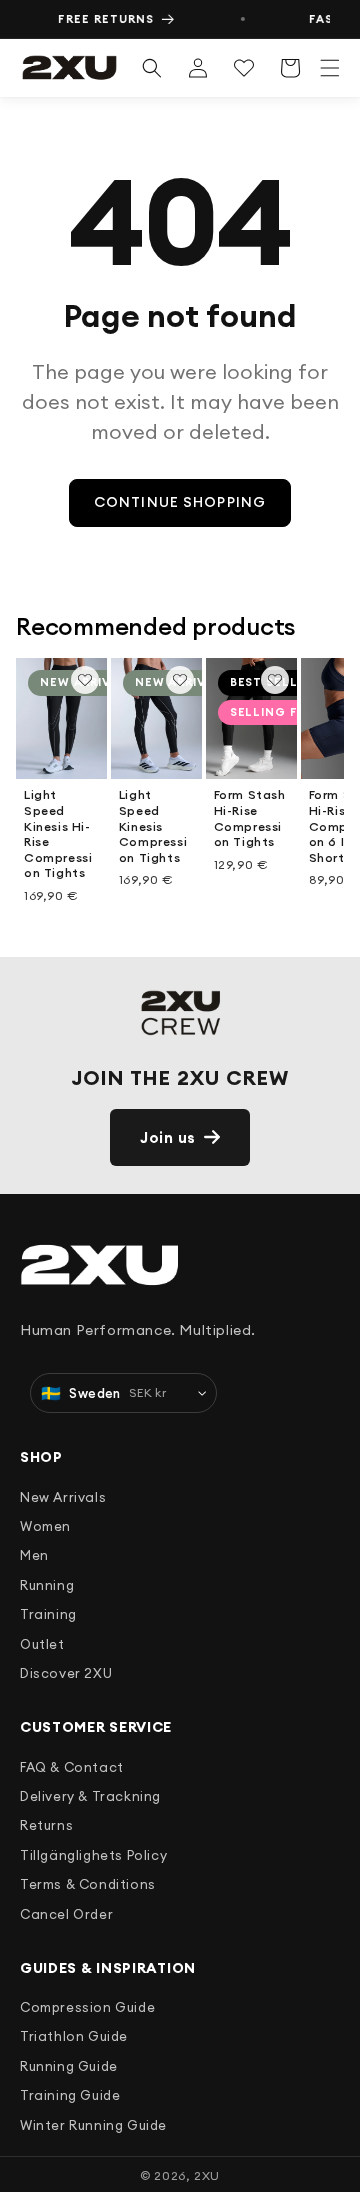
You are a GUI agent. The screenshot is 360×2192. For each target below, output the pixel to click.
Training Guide (70, 2095)
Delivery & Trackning (90, 1796)
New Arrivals (63, 1497)
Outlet (42, 1644)
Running (47, 1585)
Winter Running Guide (93, 2125)
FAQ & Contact (72, 1767)
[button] (330, 68)
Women (45, 1526)
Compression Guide (87, 2007)
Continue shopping (180, 502)
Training (48, 1614)
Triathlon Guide (74, 2036)
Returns (46, 1825)
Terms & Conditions (88, 1884)
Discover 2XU (66, 1673)
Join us (168, 1137)
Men (34, 1555)
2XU (207, 2175)
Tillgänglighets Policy (93, 1855)
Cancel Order (66, 1914)
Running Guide (69, 2066)
